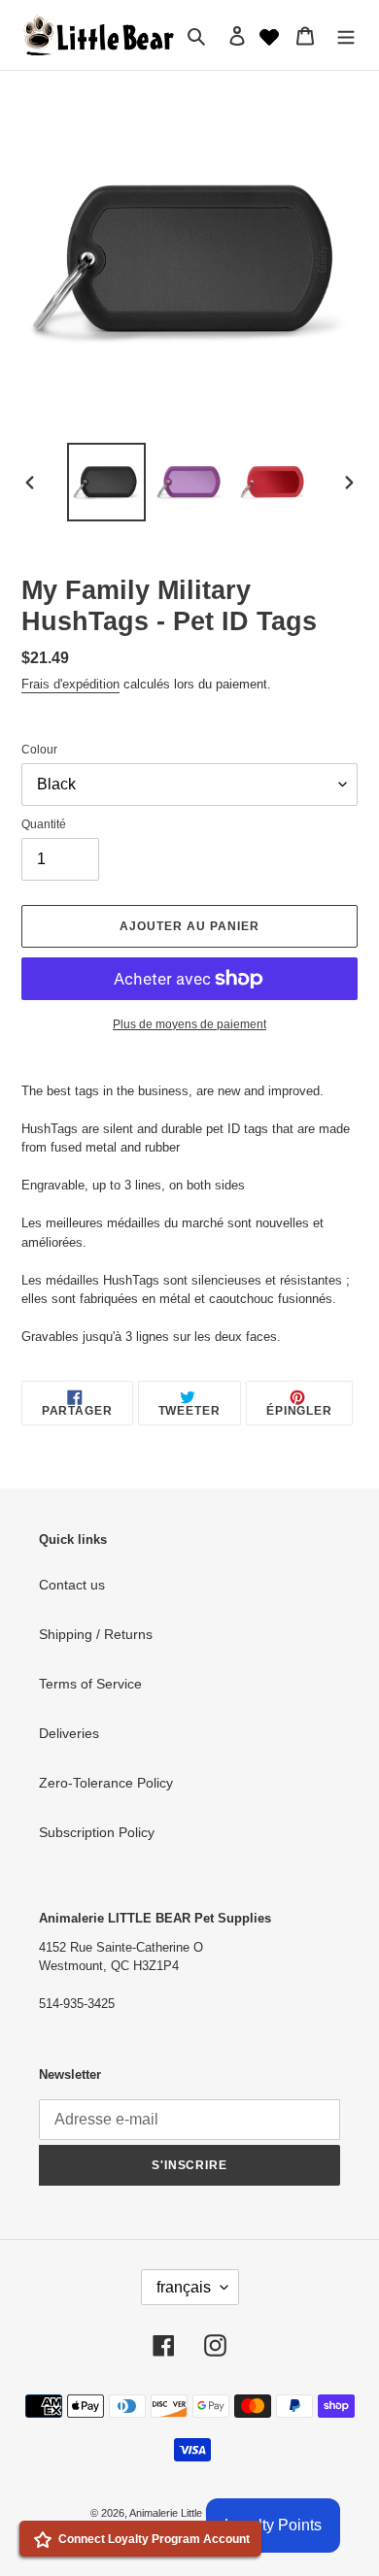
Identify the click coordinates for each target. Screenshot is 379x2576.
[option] (107, 482)
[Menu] (346, 34)
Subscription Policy (97, 1832)
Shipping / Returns (96, 1634)
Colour (39, 750)
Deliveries (69, 1733)
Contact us (72, 1585)
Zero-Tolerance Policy (106, 1783)
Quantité (44, 824)
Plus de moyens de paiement (189, 1024)
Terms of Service (90, 1684)
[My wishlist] (269, 35)
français (184, 2287)
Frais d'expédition (70, 684)
